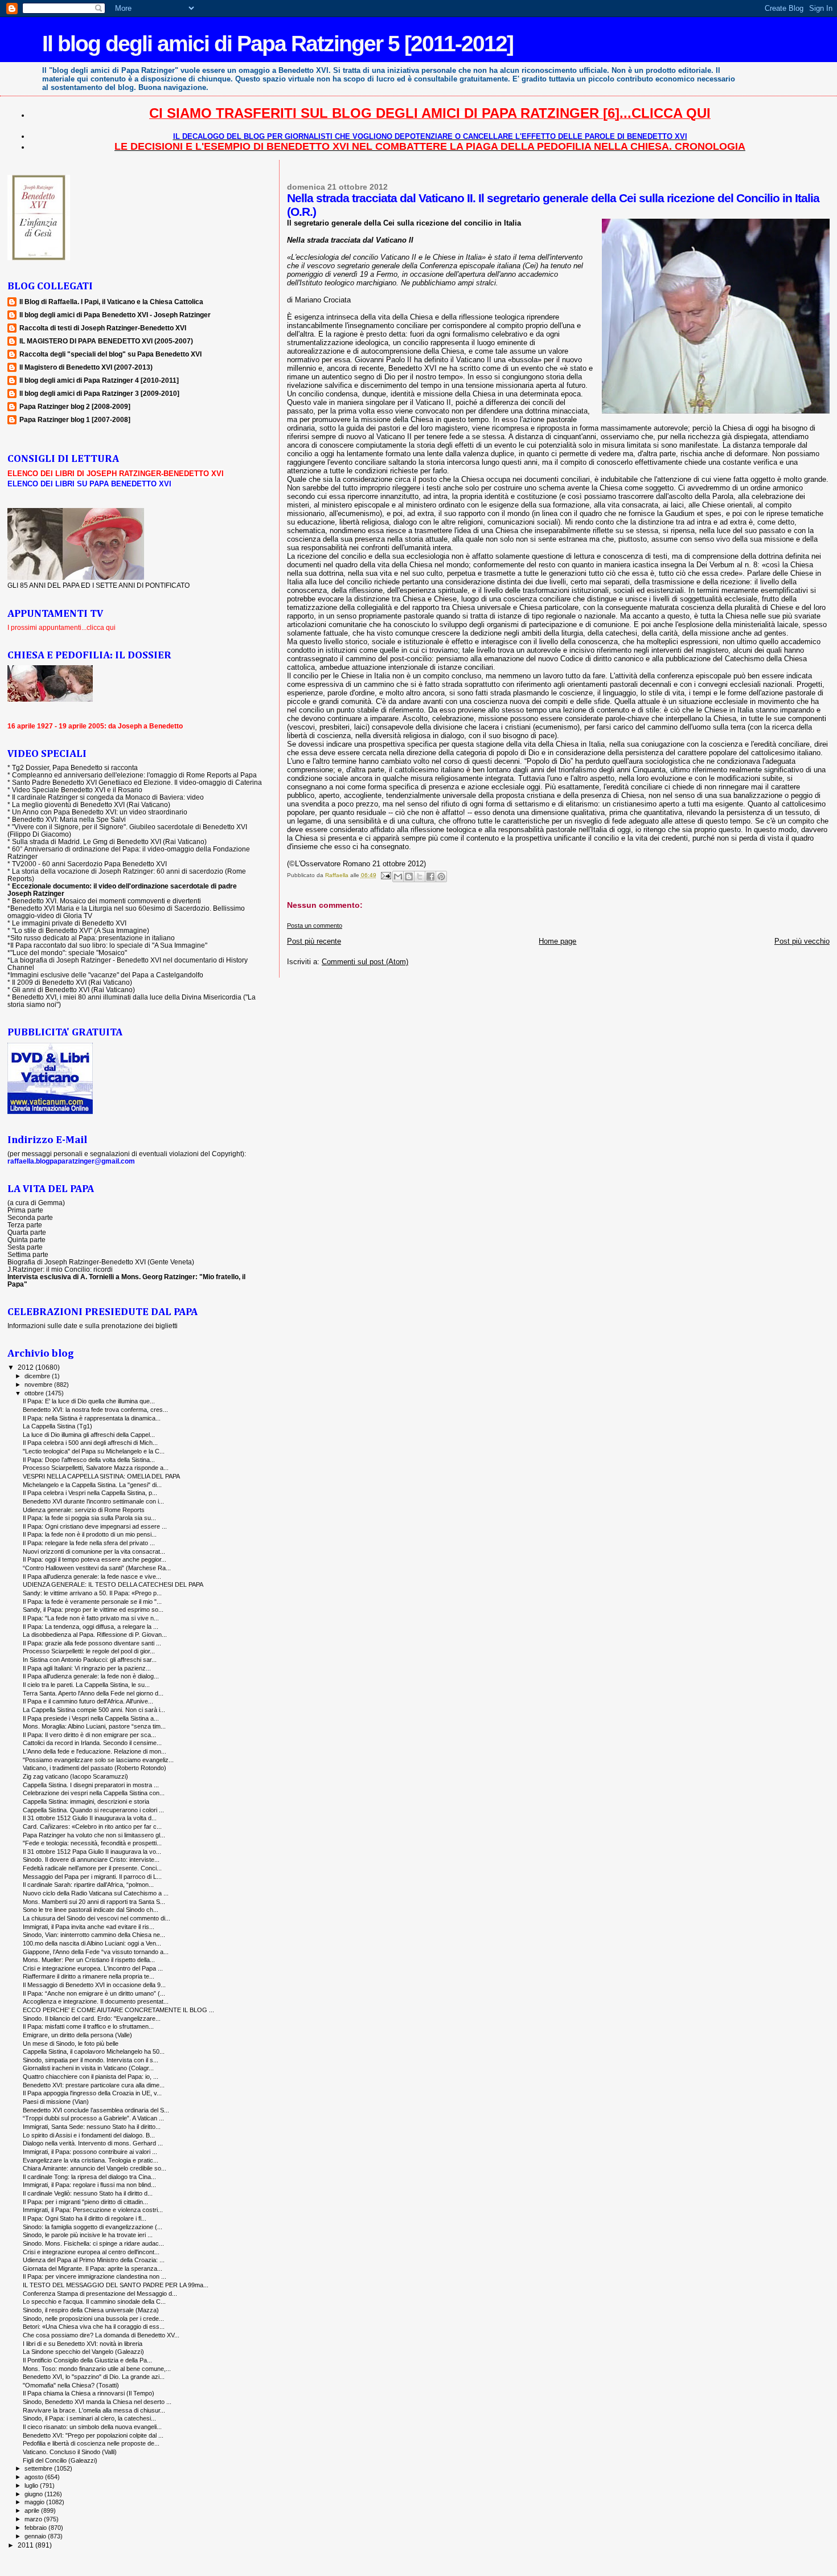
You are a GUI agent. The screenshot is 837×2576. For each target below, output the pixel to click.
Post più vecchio (802, 941)
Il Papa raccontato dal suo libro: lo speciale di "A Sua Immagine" (109, 945)
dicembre (38, 1376)
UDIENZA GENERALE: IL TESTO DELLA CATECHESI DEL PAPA (113, 1584)
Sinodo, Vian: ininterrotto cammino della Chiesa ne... (94, 1935)
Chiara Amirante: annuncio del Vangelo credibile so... (95, 2168)
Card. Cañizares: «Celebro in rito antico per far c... (92, 1826)
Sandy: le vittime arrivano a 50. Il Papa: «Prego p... (92, 1593)
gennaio (36, 2536)
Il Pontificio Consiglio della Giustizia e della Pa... (87, 2360)
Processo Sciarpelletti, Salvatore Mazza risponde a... (96, 1468)
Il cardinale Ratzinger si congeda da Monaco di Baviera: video (108, 797)
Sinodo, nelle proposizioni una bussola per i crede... (93, 2319)
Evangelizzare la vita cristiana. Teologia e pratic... (91, 2160)
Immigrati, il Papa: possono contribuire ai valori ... (90, 2152)
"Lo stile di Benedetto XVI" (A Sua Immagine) (81, 930)
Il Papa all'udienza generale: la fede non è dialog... (91, 1676)
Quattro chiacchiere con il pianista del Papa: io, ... (91, 2077)
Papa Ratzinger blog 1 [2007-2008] (75, 419)
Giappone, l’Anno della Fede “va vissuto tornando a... (96, 1952)
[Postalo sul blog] (409, 877)
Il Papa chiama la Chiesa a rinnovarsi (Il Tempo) (89, 2393)
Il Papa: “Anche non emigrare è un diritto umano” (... (94, 1993)
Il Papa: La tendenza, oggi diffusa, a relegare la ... (91, 1627)
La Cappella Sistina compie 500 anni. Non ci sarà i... (94, 1710)
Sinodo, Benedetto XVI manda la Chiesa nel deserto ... (97, 2402)
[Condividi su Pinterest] (441, 877)
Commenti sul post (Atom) (365, 962)
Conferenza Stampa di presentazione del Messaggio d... (100, 2294)
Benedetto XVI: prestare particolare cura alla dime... (94, 2085)
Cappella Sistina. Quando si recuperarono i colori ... (93, 1810)
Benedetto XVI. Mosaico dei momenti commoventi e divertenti (106, 901)
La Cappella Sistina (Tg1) (58, 1426)
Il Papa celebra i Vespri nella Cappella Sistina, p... (90, 1493)
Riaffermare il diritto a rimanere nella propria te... (89, 1976)
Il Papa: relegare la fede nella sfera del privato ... (89, 1543)
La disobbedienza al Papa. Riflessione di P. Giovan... (95, 1635)
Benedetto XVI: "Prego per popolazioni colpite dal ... (93, 2435)
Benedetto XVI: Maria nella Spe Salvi (69, 819)
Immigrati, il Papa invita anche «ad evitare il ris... (89, 1927)
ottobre (35, 1393)
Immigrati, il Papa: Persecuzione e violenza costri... (93, 2210)
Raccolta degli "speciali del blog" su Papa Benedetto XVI (110, 354)
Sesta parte (25, 1247)
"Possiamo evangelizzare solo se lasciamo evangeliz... (98, 1760)
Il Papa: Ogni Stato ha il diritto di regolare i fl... (85, 2218)
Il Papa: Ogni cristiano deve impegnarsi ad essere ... (95, 1526)
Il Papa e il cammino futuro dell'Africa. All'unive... (88, 1701)
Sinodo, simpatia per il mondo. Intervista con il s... (91, 2060)
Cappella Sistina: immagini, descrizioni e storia (86, 1801)
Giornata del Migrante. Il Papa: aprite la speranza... (93, 2268)
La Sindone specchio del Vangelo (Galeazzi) (83, 2352)
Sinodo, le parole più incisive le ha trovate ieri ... (88, 2235)
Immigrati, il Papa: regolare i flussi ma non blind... (89, 2185)
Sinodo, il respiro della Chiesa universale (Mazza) (91, 2310)
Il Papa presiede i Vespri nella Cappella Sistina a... (91, 1718)
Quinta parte (26, 1240)
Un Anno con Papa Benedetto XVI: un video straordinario (100, 812)
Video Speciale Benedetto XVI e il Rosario (77, 790)
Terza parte (25, 1225)
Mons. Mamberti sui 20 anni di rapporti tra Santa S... (94, 1902)
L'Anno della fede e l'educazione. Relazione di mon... (95, 1751)
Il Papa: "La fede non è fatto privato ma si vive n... (91, 1618)
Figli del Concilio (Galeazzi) (60, 2460)
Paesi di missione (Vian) (56, 2102)
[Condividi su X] (420, 877)
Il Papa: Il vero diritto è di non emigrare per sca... (89, 1735)
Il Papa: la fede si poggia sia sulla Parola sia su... (89, 1518)
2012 (26, 1367)
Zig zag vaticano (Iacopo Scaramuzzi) (75, 1776)
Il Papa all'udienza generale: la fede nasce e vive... (92, 1576)
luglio (32, 2485)
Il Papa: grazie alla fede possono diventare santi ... (92, 1643)
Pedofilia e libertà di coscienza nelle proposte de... (91, 2443)
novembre (39, 1385)
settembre (39, 2468)
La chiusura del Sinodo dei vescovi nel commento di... (97, 1918)
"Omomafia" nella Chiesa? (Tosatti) (71, 2385)
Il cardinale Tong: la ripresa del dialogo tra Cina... (89, 2177)
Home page (557, 941)
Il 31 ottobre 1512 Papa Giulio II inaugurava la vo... (92, 1852)
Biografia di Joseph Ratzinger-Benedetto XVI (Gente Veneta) (101, 1262)
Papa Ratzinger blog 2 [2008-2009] (75, 406)
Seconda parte (30, 1217)
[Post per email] (385, 875)
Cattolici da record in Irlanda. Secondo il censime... (92, 1743)
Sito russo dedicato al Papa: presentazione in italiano (93, 938)
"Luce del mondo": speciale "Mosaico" (69, 953)
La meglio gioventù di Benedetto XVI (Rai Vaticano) (91, 804)
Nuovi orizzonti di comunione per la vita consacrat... (94, 1551)
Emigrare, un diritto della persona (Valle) (77, 2035)
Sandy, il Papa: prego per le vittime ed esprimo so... (93, 1610)
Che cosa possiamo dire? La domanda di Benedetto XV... (101, 2335)
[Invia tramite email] (398, 877)
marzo (34, 2519)
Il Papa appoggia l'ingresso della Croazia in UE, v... (92, 2093)
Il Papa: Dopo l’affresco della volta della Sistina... (89, 1460)
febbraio (36, 2528)
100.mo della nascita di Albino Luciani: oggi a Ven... (92, 1943)
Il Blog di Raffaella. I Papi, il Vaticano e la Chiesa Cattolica (111, 302)
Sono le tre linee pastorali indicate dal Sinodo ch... (91, 1910)
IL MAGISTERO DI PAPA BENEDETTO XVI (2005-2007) (106, 341)
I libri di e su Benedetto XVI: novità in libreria (83, 2344)
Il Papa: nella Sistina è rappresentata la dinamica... (92, 1418)
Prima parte (25, 1210)
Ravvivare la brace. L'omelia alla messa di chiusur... (94, 2410)
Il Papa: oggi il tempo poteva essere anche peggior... (95, 1559)
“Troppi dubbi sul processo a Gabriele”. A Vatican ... (93, 2118)
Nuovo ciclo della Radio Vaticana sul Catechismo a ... (96, 1893)
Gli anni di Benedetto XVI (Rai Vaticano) (73, 990)
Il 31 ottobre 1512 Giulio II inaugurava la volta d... (90, 1818)
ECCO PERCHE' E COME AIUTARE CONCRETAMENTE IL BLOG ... (118, 2010)
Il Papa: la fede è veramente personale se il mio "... (92, 1602)
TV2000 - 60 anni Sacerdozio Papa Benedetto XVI (89, 864)
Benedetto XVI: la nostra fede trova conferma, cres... (95, 1410)
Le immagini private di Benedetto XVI (69, 923)
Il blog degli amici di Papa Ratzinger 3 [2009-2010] (99, 393)
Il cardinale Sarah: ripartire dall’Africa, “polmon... (88, 1885)
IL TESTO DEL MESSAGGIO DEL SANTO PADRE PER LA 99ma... (116, 2285)
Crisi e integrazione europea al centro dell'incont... (91, 2252)
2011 (26, 2545)
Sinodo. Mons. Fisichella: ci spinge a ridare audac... (93, 2243)
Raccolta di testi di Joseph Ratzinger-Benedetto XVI (103, 328)
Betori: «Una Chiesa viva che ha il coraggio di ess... (94, 2327)
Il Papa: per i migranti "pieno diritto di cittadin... (85, 2202)
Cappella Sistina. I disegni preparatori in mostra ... (91, 1785)
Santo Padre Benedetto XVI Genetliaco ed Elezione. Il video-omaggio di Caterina (137, 782)
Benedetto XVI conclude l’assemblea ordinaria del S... (96, 2110)
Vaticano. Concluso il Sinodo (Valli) (70, 2452)
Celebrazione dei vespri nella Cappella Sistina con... (94, 1793)
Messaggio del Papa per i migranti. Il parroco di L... (92, 1877)
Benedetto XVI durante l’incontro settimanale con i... (93, 1501)
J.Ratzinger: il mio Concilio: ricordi (60, 1269)
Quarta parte (27, 1232)
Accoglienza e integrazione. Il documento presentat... (96, 2001)
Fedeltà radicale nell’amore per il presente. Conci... (92, 1868)
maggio (35, 2502)
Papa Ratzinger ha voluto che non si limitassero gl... (94, 1835)
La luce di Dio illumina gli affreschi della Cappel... (89, 1435)
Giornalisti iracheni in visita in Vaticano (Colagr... (88, 2068)
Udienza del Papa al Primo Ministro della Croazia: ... (94, 2260)
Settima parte (28, 1254)
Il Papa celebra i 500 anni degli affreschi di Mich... (90, 1443)
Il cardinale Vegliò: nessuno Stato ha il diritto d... (88, 2193)
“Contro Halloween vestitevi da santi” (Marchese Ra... (97, 1568)
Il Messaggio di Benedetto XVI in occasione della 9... (94, 1985)
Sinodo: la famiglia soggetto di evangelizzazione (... (93, 2227)
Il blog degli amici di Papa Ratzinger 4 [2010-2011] (99, 380)
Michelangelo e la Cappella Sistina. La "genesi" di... (92, 1485)
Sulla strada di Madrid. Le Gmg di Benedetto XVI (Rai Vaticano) (109, 841)
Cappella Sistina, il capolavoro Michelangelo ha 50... (94, 2051)
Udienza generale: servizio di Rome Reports (84, 1510)
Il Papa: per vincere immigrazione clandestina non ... (95, 2276)
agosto (35, 2477)
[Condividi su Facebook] (430, 877)
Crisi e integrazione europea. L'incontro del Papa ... (93, 1968)
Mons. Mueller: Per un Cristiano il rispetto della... (89, 1960)
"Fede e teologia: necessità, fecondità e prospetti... (92, 1843)
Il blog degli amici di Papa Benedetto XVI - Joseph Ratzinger (115, 315)
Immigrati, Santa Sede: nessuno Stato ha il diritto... (92, 2127)
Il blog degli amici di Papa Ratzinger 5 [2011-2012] (278, 44)
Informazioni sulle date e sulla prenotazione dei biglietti (93, 1326)
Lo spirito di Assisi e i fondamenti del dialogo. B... (89, 2135)
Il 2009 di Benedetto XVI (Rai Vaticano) (72, 982)
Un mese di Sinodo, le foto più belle (71, 2043)
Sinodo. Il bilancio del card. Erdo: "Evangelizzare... (92, 2018)
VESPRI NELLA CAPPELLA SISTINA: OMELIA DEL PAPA (101, 1476)
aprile (33, 2511)
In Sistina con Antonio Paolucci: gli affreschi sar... (90, 1660)
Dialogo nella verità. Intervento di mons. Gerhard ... (93, 2143)
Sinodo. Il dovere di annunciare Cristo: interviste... (91, 1860)
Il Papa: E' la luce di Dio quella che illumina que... (89, 1401)
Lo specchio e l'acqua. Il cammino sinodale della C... (94, 2301)
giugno (34, 2494)
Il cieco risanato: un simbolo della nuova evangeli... (92, 2427)
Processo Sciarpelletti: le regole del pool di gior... (89, 1651)
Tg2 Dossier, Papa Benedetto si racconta (75, 767)
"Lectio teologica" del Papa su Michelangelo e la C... (94, 1451)
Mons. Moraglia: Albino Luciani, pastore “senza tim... (94, 1726)
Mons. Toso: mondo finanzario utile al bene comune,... (97, 2369)
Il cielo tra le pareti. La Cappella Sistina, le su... (86, 1685)
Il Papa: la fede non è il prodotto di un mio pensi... (90, 1534)
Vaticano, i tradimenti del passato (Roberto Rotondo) (95, 1768)
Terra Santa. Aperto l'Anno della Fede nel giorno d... (93, 1693)
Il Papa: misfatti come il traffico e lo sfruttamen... (88, 2026)
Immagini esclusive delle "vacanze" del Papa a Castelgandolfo (107, 975)
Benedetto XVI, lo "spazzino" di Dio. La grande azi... (94, 2377)
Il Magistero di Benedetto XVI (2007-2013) (86, 367)
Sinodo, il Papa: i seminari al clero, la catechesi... (89, 2418)
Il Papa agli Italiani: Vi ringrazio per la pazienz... (87, 1668)
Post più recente (314, 941)
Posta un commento (315, 925)
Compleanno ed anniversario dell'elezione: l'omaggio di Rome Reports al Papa (134, 775)
